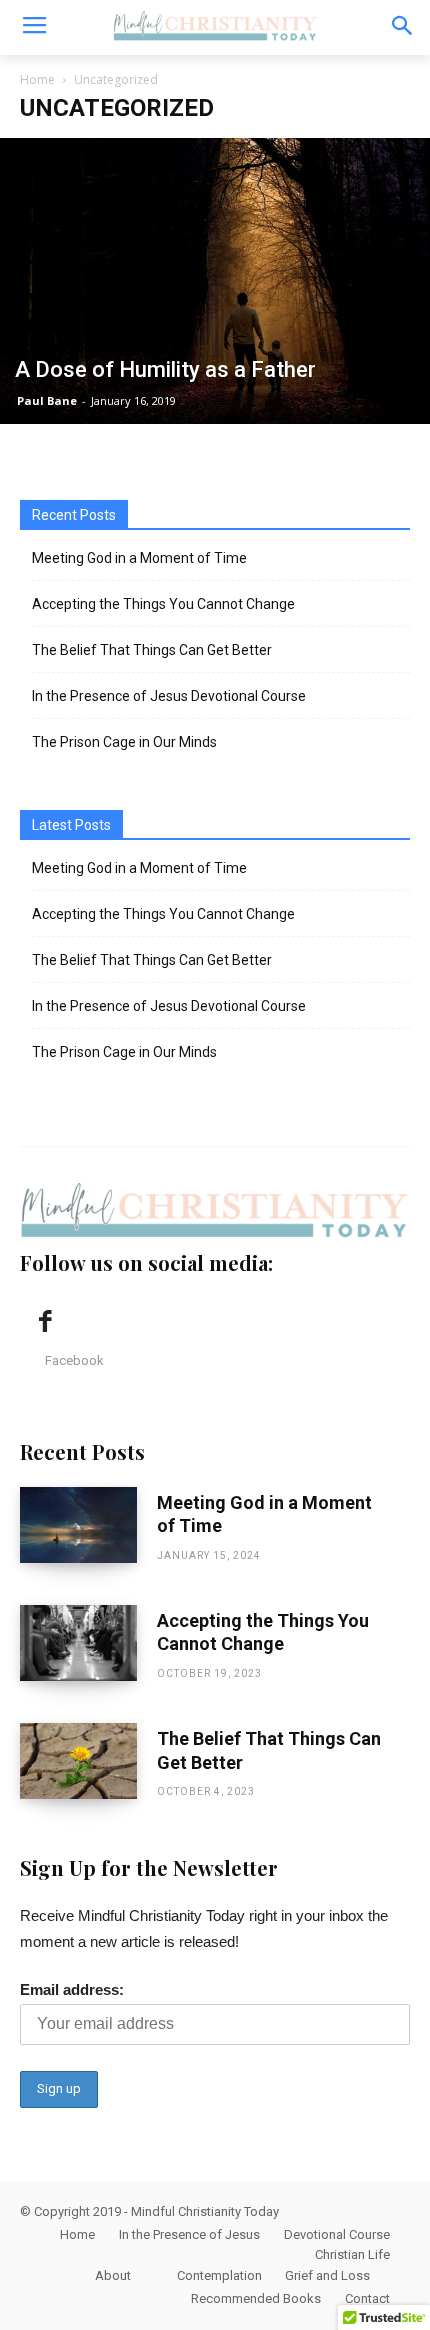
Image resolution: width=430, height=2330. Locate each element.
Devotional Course (337, 2234)
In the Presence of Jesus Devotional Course (169, 696)
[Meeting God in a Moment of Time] (78, 1525)
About (113, 2275)
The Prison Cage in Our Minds (124, 742)
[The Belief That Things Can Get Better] (78, 1761)
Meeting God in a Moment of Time (139, 558)
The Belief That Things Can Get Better (152, 650)
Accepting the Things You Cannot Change (163, 604)
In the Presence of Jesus (189, 2234)
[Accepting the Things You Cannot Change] (78, 1643)
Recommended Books (256, 2298)
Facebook (74, 1360)
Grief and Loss (327, 2275)
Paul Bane (47, 400)
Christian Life (352, 2254)
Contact (367, 2298)
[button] (401, 27)
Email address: (72, 1989)
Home (37, 79)
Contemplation (219, 2275)
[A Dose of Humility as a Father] (215, 281)
